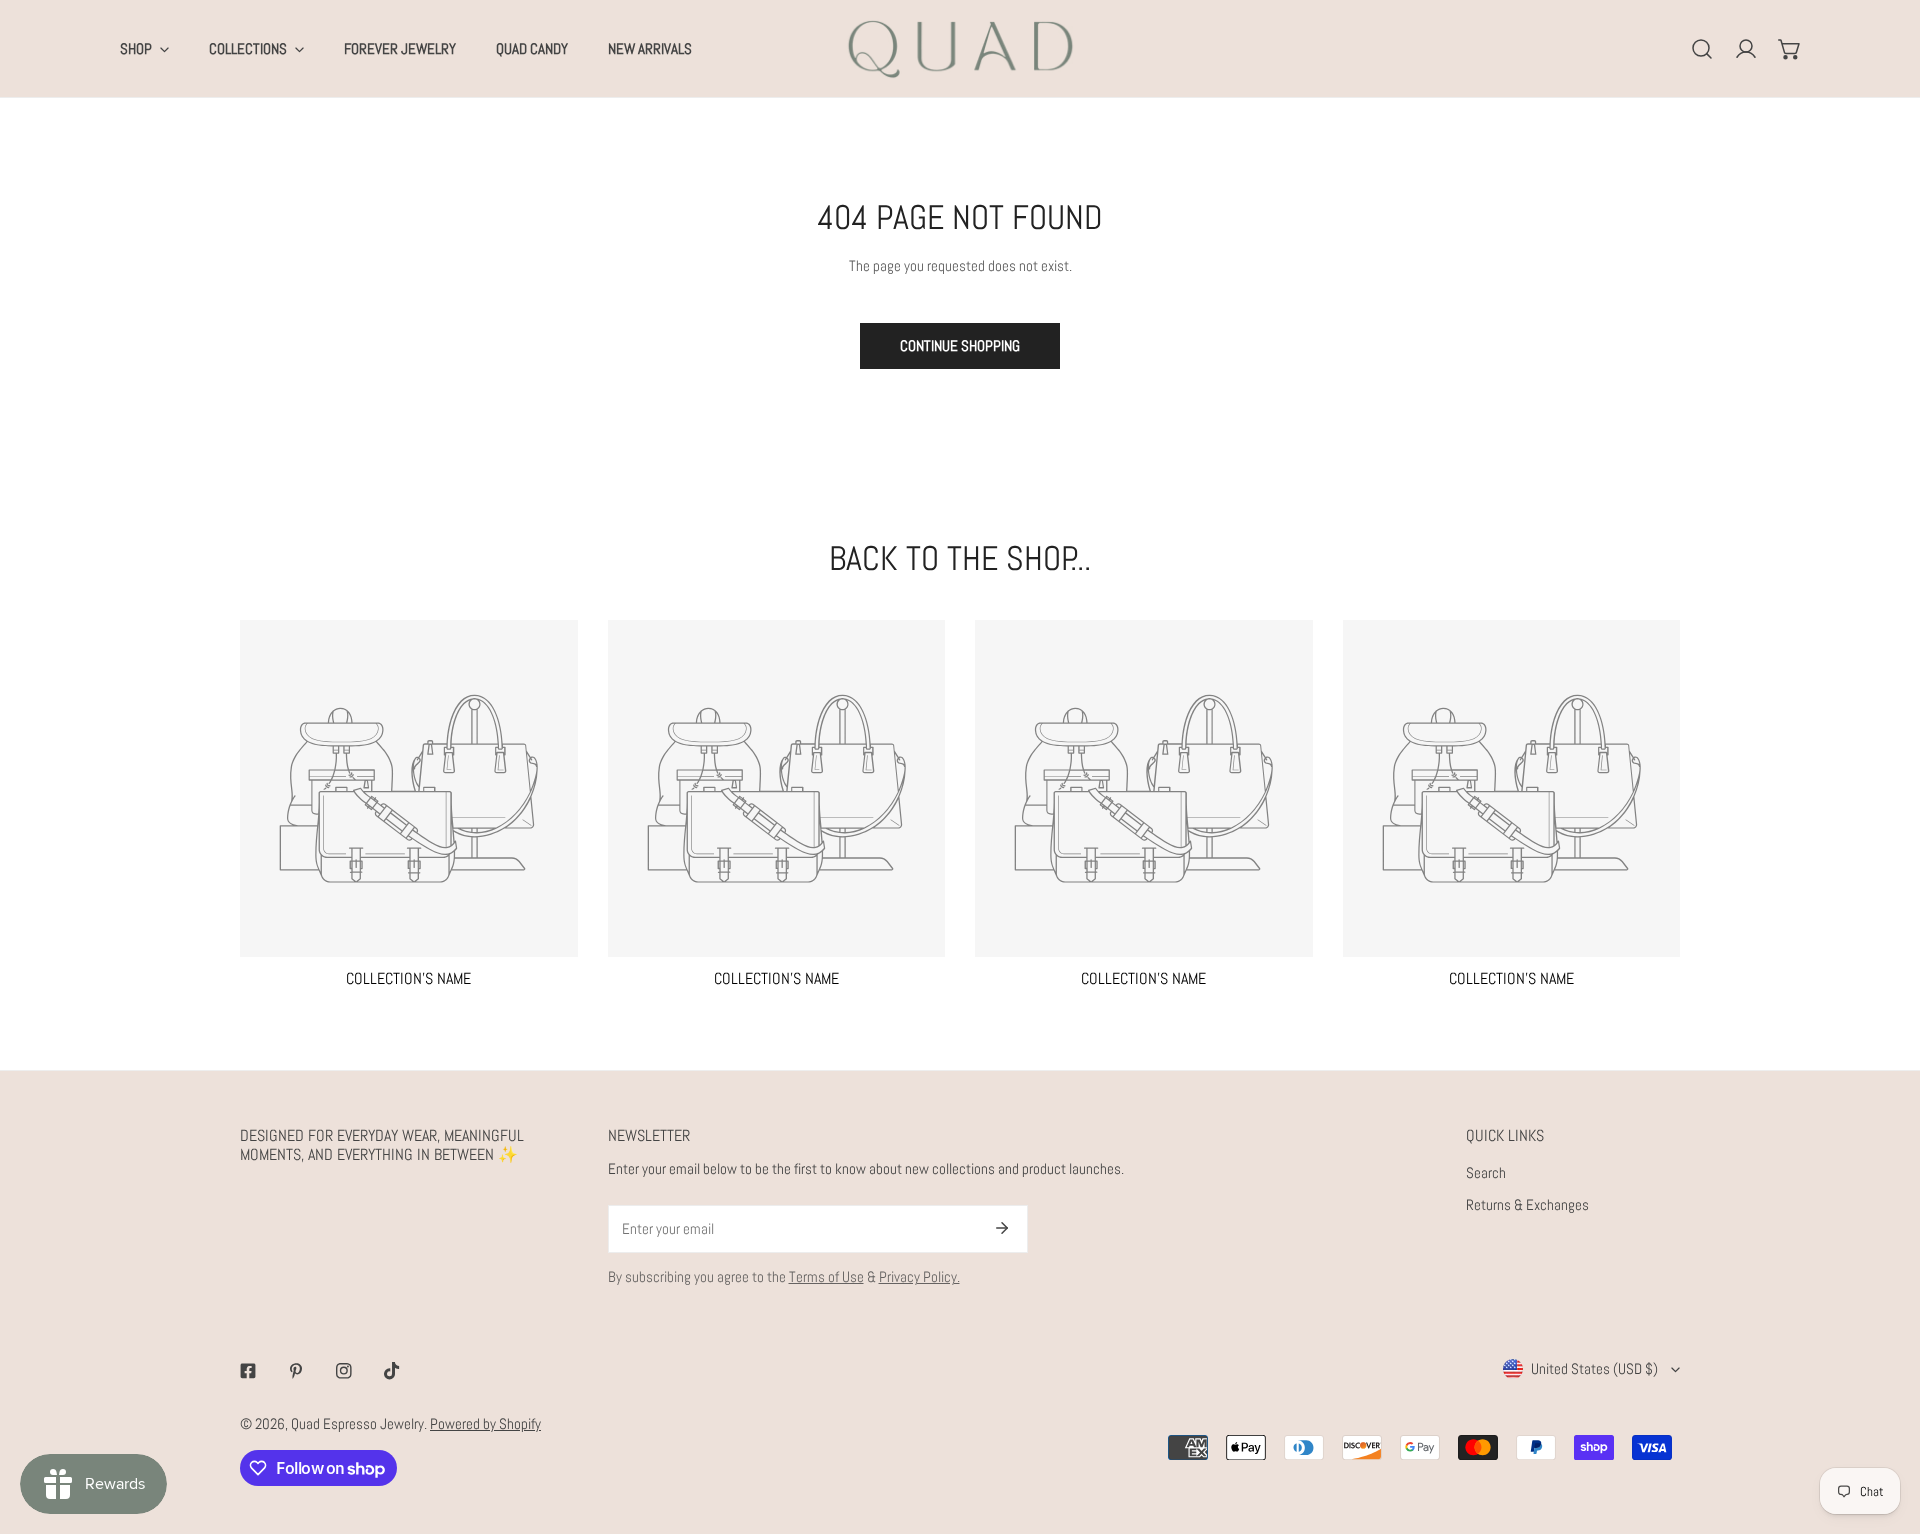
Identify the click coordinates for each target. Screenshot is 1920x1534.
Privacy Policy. (919, 1276)
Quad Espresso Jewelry (357, 1423)
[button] (1790, 49)
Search (1486, 1172)
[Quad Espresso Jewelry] (960, 48)
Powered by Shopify (485, 1423)
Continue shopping (960, 345)
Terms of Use (826, 1276)
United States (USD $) (1594, 1368)
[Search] (1702, 49)
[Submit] (1002, 1228)
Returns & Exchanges (1527, 1204)
